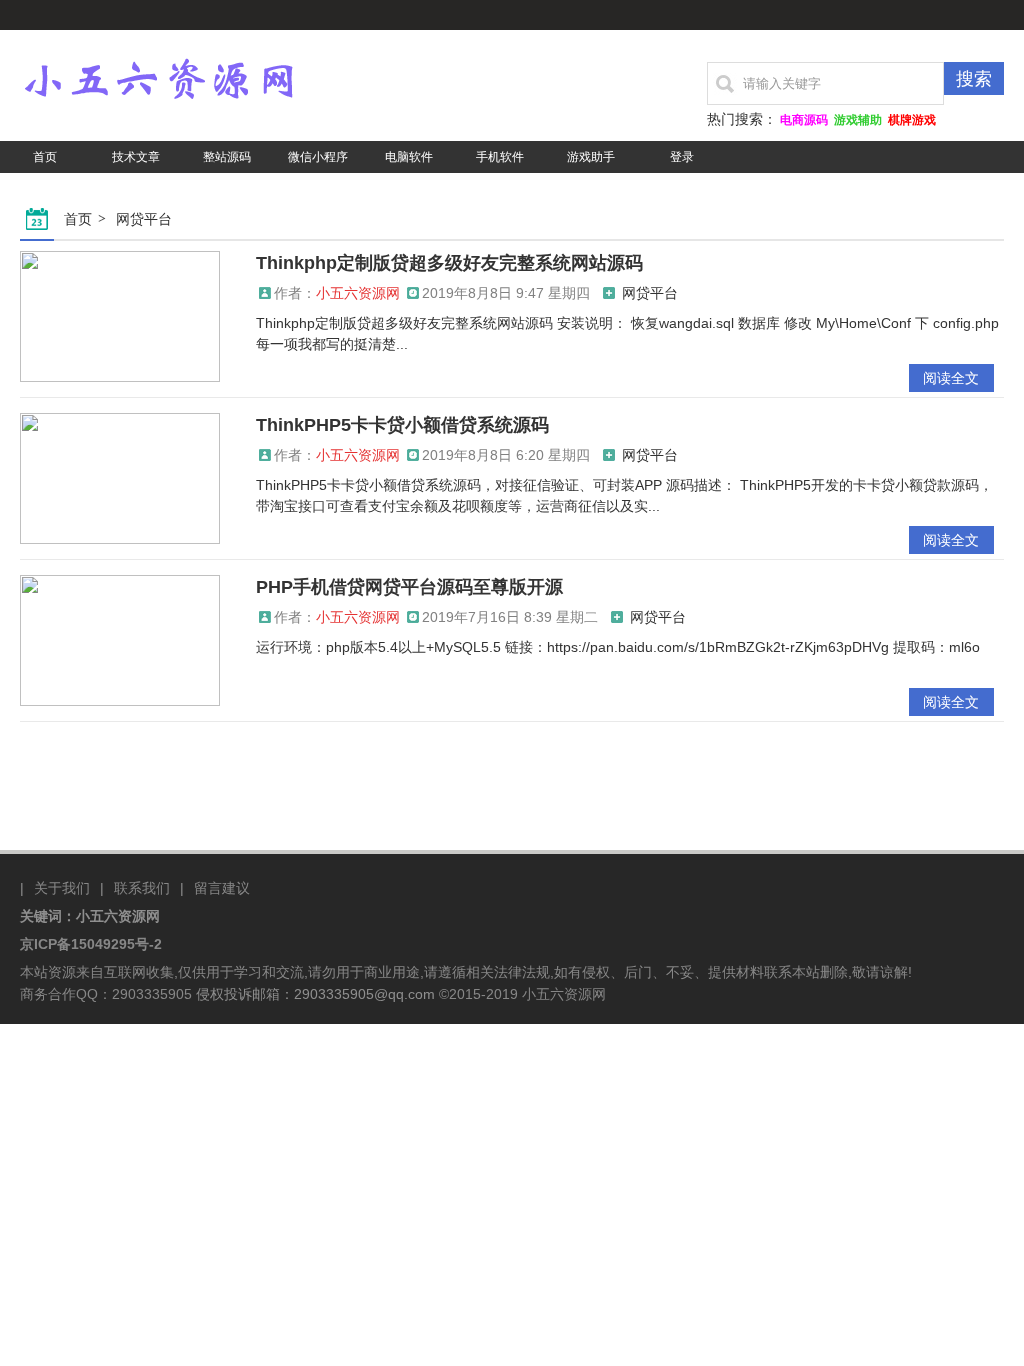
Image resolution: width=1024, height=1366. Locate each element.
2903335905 (152, 994)
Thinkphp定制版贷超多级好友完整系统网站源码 (449, 263)
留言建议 (222, 888)
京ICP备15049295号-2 (91, 944)
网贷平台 (144, 219)
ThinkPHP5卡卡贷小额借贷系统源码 (402, 425)
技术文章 (136, 157)
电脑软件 (409, 157)
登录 (682, 157)
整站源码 (227, 157)
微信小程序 (318, 157)
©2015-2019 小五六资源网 (522, 994)
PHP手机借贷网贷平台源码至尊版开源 (409, 587)
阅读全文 (951, 378)
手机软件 (500, 157)
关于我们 (62, 888)
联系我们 (142, 888)
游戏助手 (591, 157)
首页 (45, 157)
